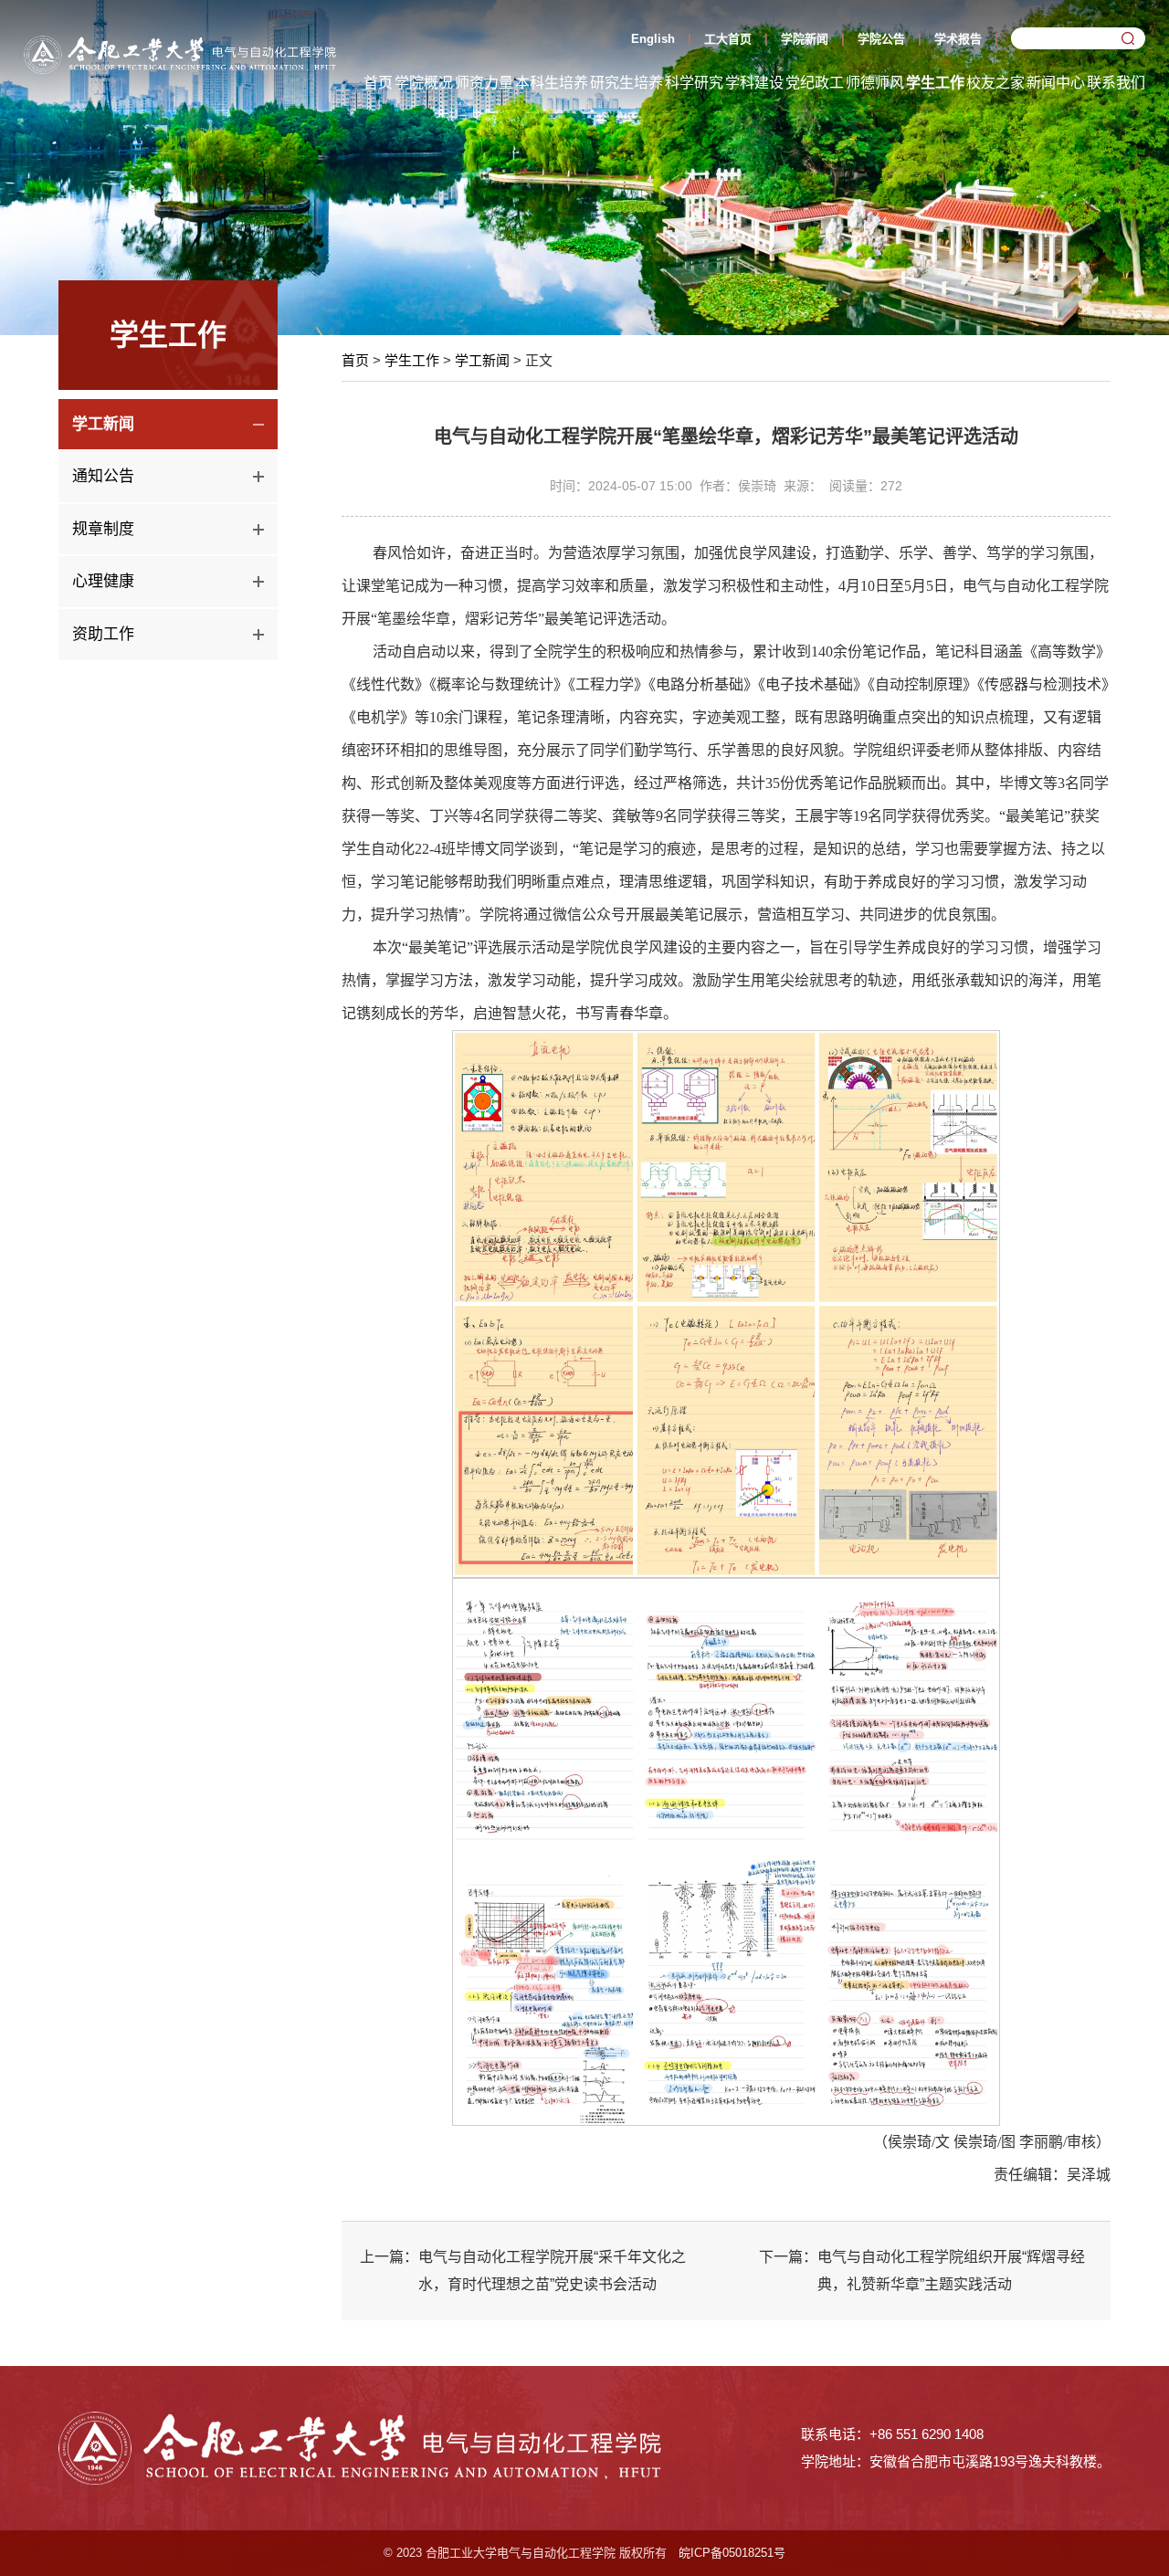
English (653, 39)
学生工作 (935, 83)
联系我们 (1116, 83)
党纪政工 (815, 83)
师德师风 (875, 83)
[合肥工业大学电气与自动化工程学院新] (180, 53)
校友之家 (995, 83)
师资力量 (484, 83)
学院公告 (881, 39)
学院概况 (424, 83)
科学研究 (694, 83)
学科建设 (754, 83)
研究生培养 (627, 83)
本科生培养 (552, 83)
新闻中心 (1056, 83)
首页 (378, 83)
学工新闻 (482, 360)
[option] (584, 168)
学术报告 (958, 39)
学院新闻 (805, 39)
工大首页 (728, 39)
